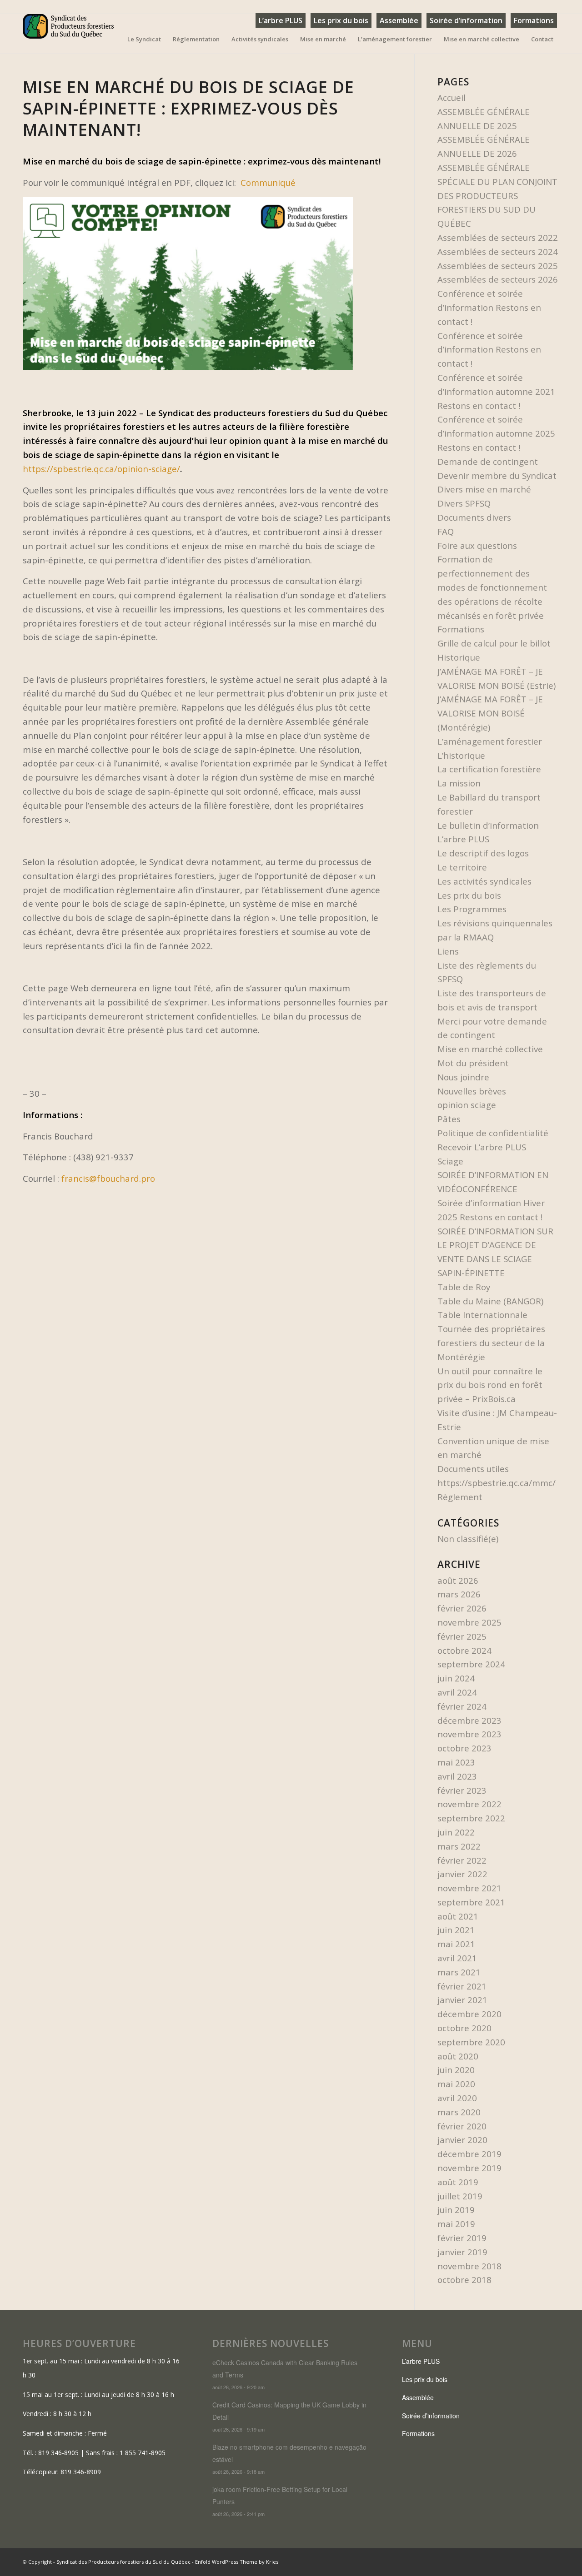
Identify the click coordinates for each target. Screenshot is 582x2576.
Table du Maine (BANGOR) (490, 1301)
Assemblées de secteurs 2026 (498, 279)
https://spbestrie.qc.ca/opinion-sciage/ (101, 469)
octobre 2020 (464, 2028)
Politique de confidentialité (493, 1133)
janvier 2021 (462, 2000)
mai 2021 (456, 1944)
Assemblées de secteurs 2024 (498, 251)
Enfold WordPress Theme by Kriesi (237, 2562)
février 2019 (462, 2238)
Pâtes (449, 1119)
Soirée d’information (466, 20)
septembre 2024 (471, 1664)
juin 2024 (456, 1678)
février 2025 (462, 1636)
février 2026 (462, 1608)
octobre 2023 (464, 1748)
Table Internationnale (482, 1315)
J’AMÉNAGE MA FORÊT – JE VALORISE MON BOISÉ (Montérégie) (490, 713)
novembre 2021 (469, 1888)
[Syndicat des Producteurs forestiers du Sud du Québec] (68, 34)
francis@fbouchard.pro (108, 1178)
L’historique (461, 755)
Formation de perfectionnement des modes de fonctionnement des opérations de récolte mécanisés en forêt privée (492, 587)
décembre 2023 (469, 1720)
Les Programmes (472, 909)
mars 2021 (459, 1972)
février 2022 (462, 1860)
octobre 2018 (464, 2280)
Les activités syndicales (484, 881)
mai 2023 (456, 1762)
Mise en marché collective (490, 1049)
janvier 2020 (462, 2140)
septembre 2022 (471, 1818)
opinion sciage (467, 1105)
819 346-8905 (58, 2453)
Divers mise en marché (484, 489)
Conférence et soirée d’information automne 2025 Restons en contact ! (496, 433)
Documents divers (474, 517)
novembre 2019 (469, 2168)
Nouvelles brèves (472, 1091)
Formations (534, 20)
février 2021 (462, 1986)
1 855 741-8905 (143, 2453)
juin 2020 (456, 2070)
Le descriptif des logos (483, 853)
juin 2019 (456, 2210)
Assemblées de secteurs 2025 (498, 266)
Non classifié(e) (468, 1539)
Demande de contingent (488, 461)
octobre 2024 (464, 1650)
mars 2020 (459, 2112)
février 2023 (462, 1790)
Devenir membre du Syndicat (497, 475)
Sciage (450, 1161)
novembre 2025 (469, 1622)
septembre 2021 (471, 1902)
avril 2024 (457, 1692)
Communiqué (268, 182)
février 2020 (462, 2126)
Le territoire (462, 867)
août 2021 (458, 1916)
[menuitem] (281, 21)
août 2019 (458, 2182)
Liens (448, 951)
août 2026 (458, 1580)
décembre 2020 (469, 2014)
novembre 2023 (469, 1734)
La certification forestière (489, 769)
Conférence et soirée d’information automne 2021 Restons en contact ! (496, 391)
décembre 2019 (469, 2154)
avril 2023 (457, 1776)
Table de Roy (464, 1287)
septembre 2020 (471, 2042)
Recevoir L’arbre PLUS (482, 1147)
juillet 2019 (460, 2196)
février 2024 (462, 1706)
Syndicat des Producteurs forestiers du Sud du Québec (123, 2562)
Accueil (452, 97)
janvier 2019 (462, 2252)
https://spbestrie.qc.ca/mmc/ (497, 1483)
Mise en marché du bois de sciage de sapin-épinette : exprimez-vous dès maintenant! (188, 108)
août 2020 (458, 2056)
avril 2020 (457, 2098)
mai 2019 (456, 2224)
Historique (459, 657)
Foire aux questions (477, 545)
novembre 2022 (469, 1804)
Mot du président (473, 1063)
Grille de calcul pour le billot (494, 643)
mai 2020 (456, 2084)
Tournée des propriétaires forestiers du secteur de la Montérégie (491, 1343)
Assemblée (399, 20)
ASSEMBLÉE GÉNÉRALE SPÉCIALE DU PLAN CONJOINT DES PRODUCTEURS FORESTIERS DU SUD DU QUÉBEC (497, 195)
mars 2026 (459, 1594)
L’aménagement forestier (490, 741)
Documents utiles (473, 1469)
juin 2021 (456, 1930)
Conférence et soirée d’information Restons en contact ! (489, 307)
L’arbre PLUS (281, 20)
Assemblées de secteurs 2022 (498, 237)
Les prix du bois (341, 20)
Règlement (460, 1497)
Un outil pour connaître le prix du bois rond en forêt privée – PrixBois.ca (490, 1385)
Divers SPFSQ (464, 503)
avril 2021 (457, 1958)
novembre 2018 (469, 2266)
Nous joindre (463, 1077)
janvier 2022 (462, 1874)
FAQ (446, 531)
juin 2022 (456, 1832)
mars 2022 (459, 1846)
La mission (459, 783)
